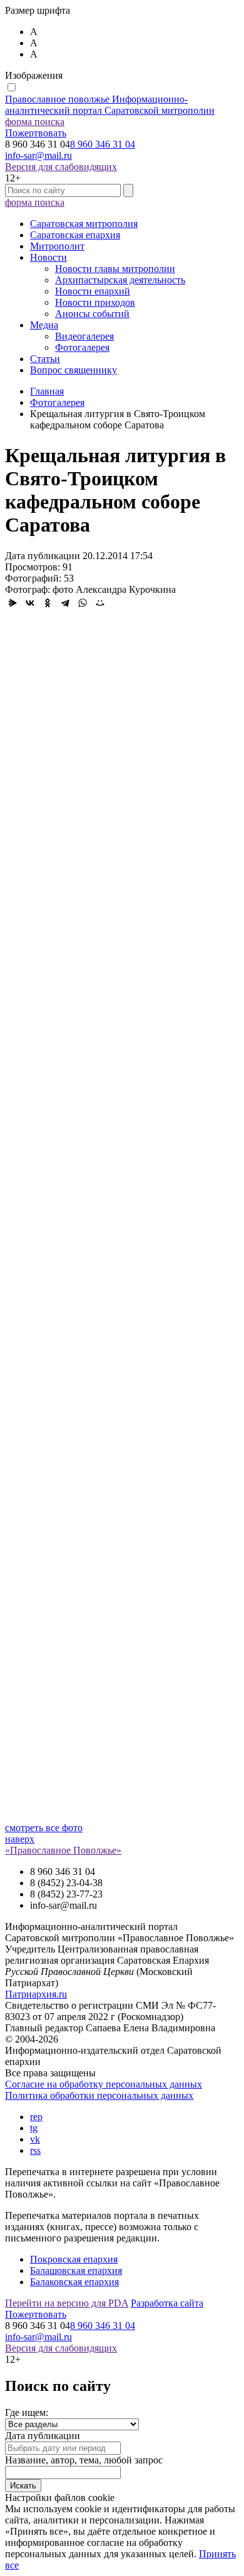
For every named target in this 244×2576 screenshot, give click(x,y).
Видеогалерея (84, 336)
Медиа (44, 325)
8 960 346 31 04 (103, 144)
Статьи (45, 359)
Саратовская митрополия (84, 224)
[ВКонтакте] (30, 603)
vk (35, 2139)
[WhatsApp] (83, 603)
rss (35, 2150)
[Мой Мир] (100, 603)
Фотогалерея (82, 347)
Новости (48, 257)
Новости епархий (93, 291)
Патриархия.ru (36, 1994)
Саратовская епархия (75, 235)
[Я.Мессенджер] (13, 603)
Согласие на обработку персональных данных (104, 2084)
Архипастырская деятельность (120, 280)
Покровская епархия (74, 2259)
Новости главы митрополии (115, 269)
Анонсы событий (92, 314)
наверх (20, 1839)
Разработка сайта (167, 2303)
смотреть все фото (44, 1828)
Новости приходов (95, 302)
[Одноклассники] (48, 603)
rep (36, 2117)
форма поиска (35, 122)
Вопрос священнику (74, 370)
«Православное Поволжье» (63, 1850)
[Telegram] (65, 603)
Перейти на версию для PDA (67, 2303)
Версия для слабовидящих (61, 167)
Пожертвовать (36, 133)
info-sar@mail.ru (38, 155)
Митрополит (57, 246)
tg (34, 2128)
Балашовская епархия (76, 2270)
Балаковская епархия (74, 2282)
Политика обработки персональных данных (99, 2095)
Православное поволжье (110, 105)
